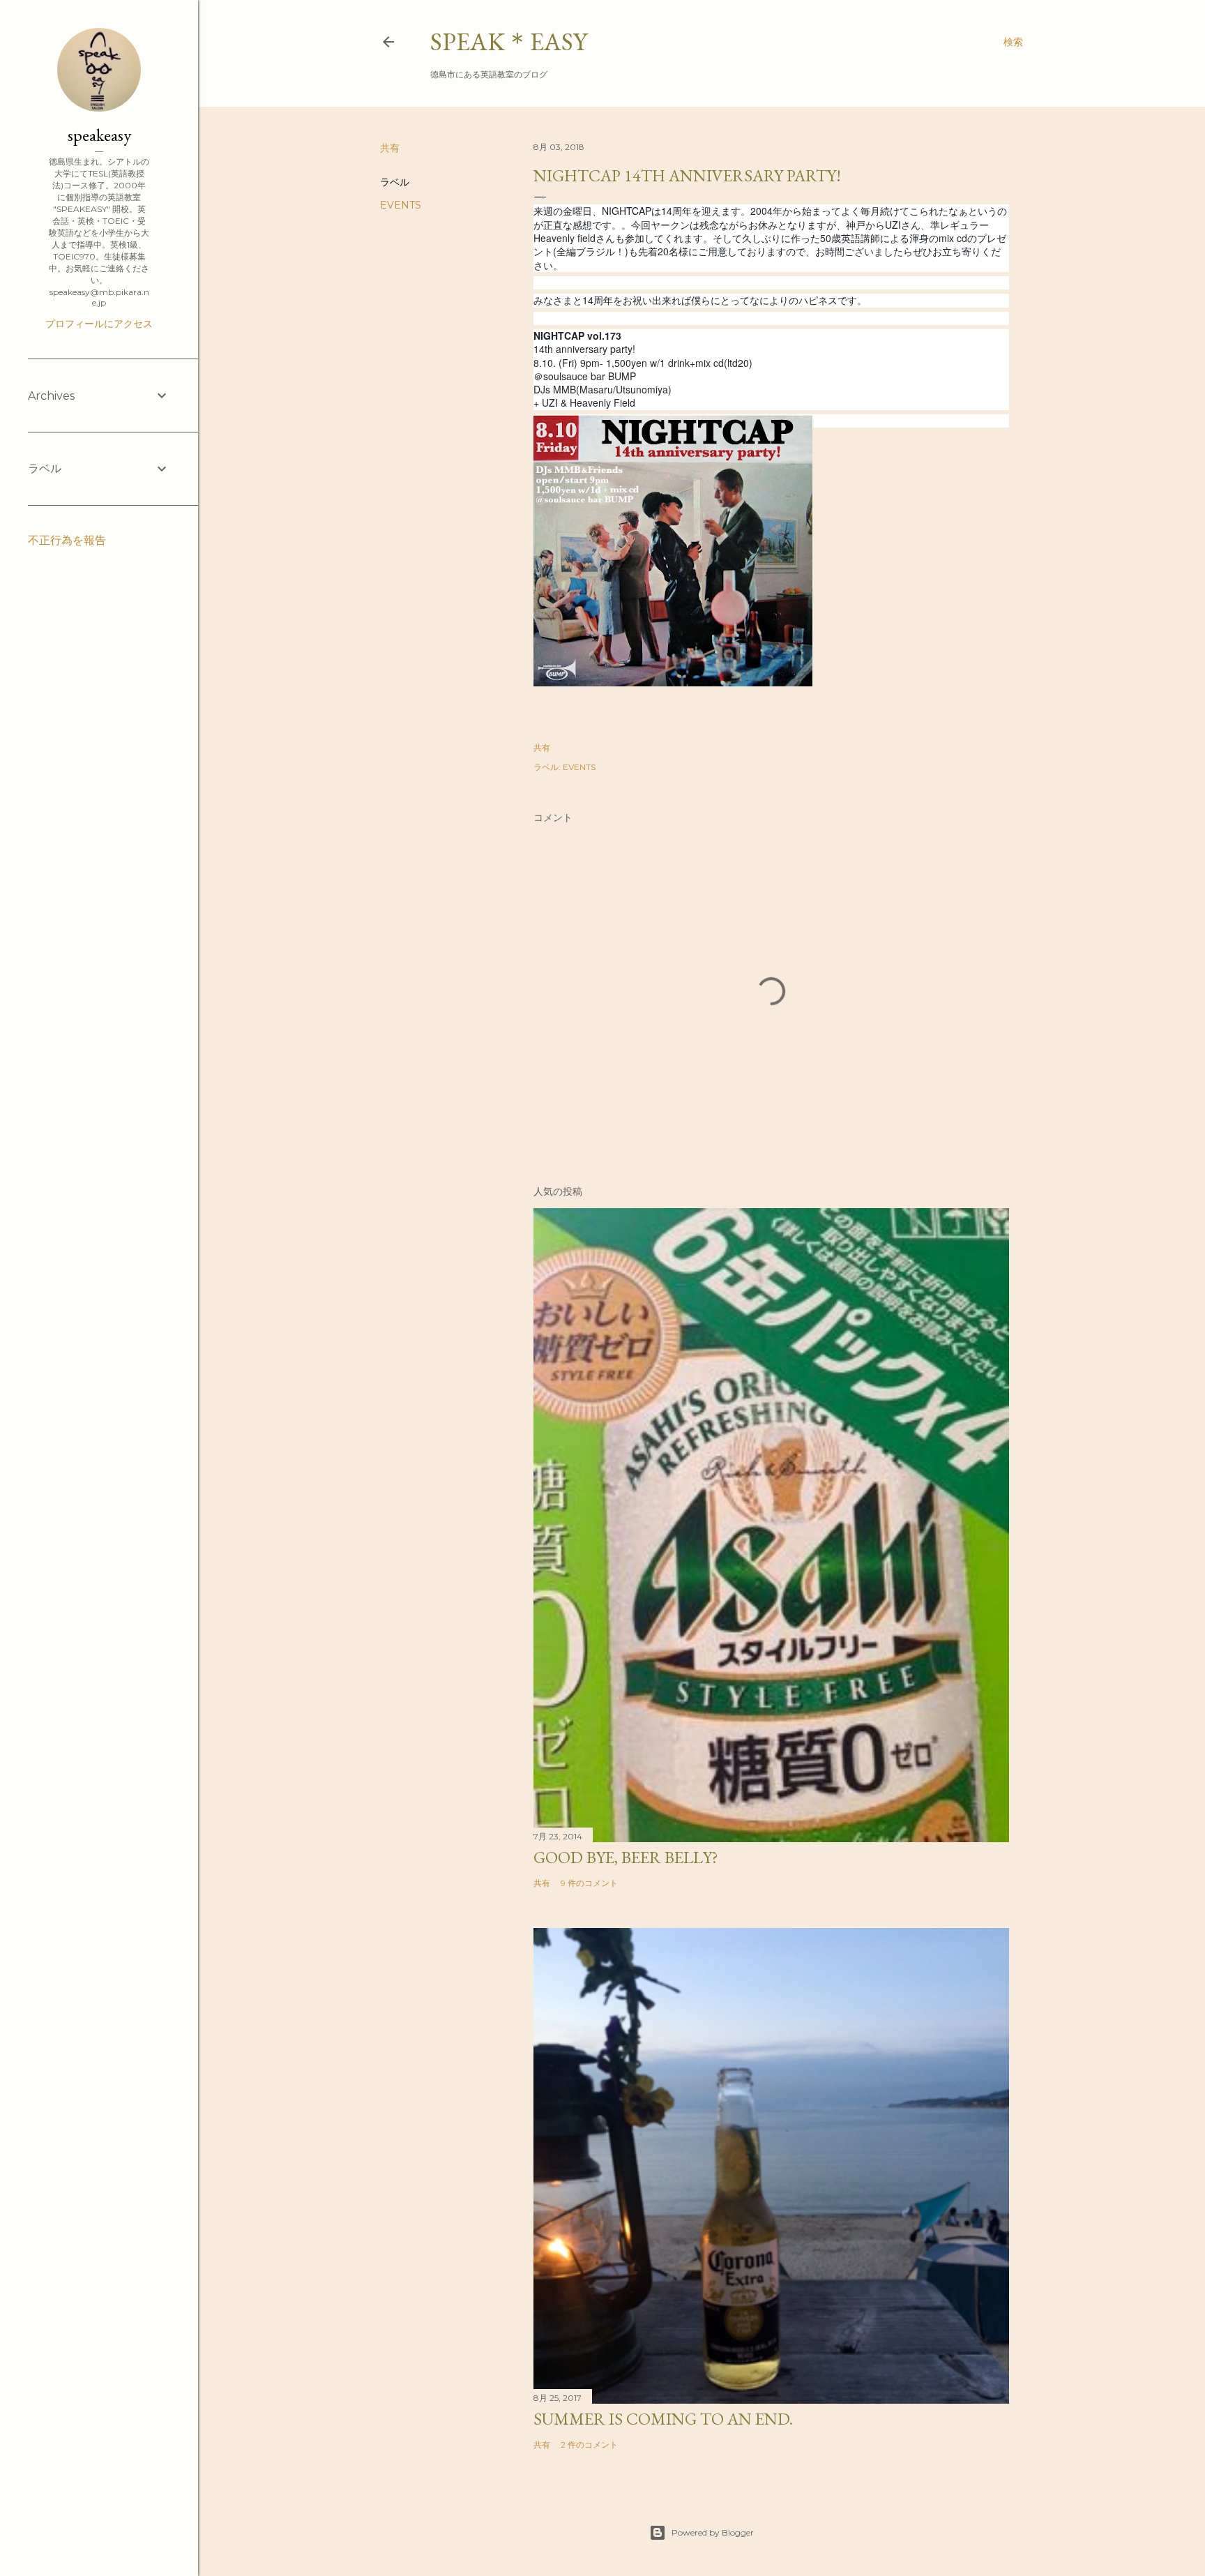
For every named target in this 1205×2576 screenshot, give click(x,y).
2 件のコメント (589, 2445)
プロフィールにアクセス (99, 324)
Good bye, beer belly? (626, 1857)
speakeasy (99, 135)
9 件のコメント (589, 1883)
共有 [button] (390, 148)
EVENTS (401, 205)
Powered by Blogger (713, 2532)
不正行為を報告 (67, 540)
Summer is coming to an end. (663, 2419)
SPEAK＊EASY (509, 42)
